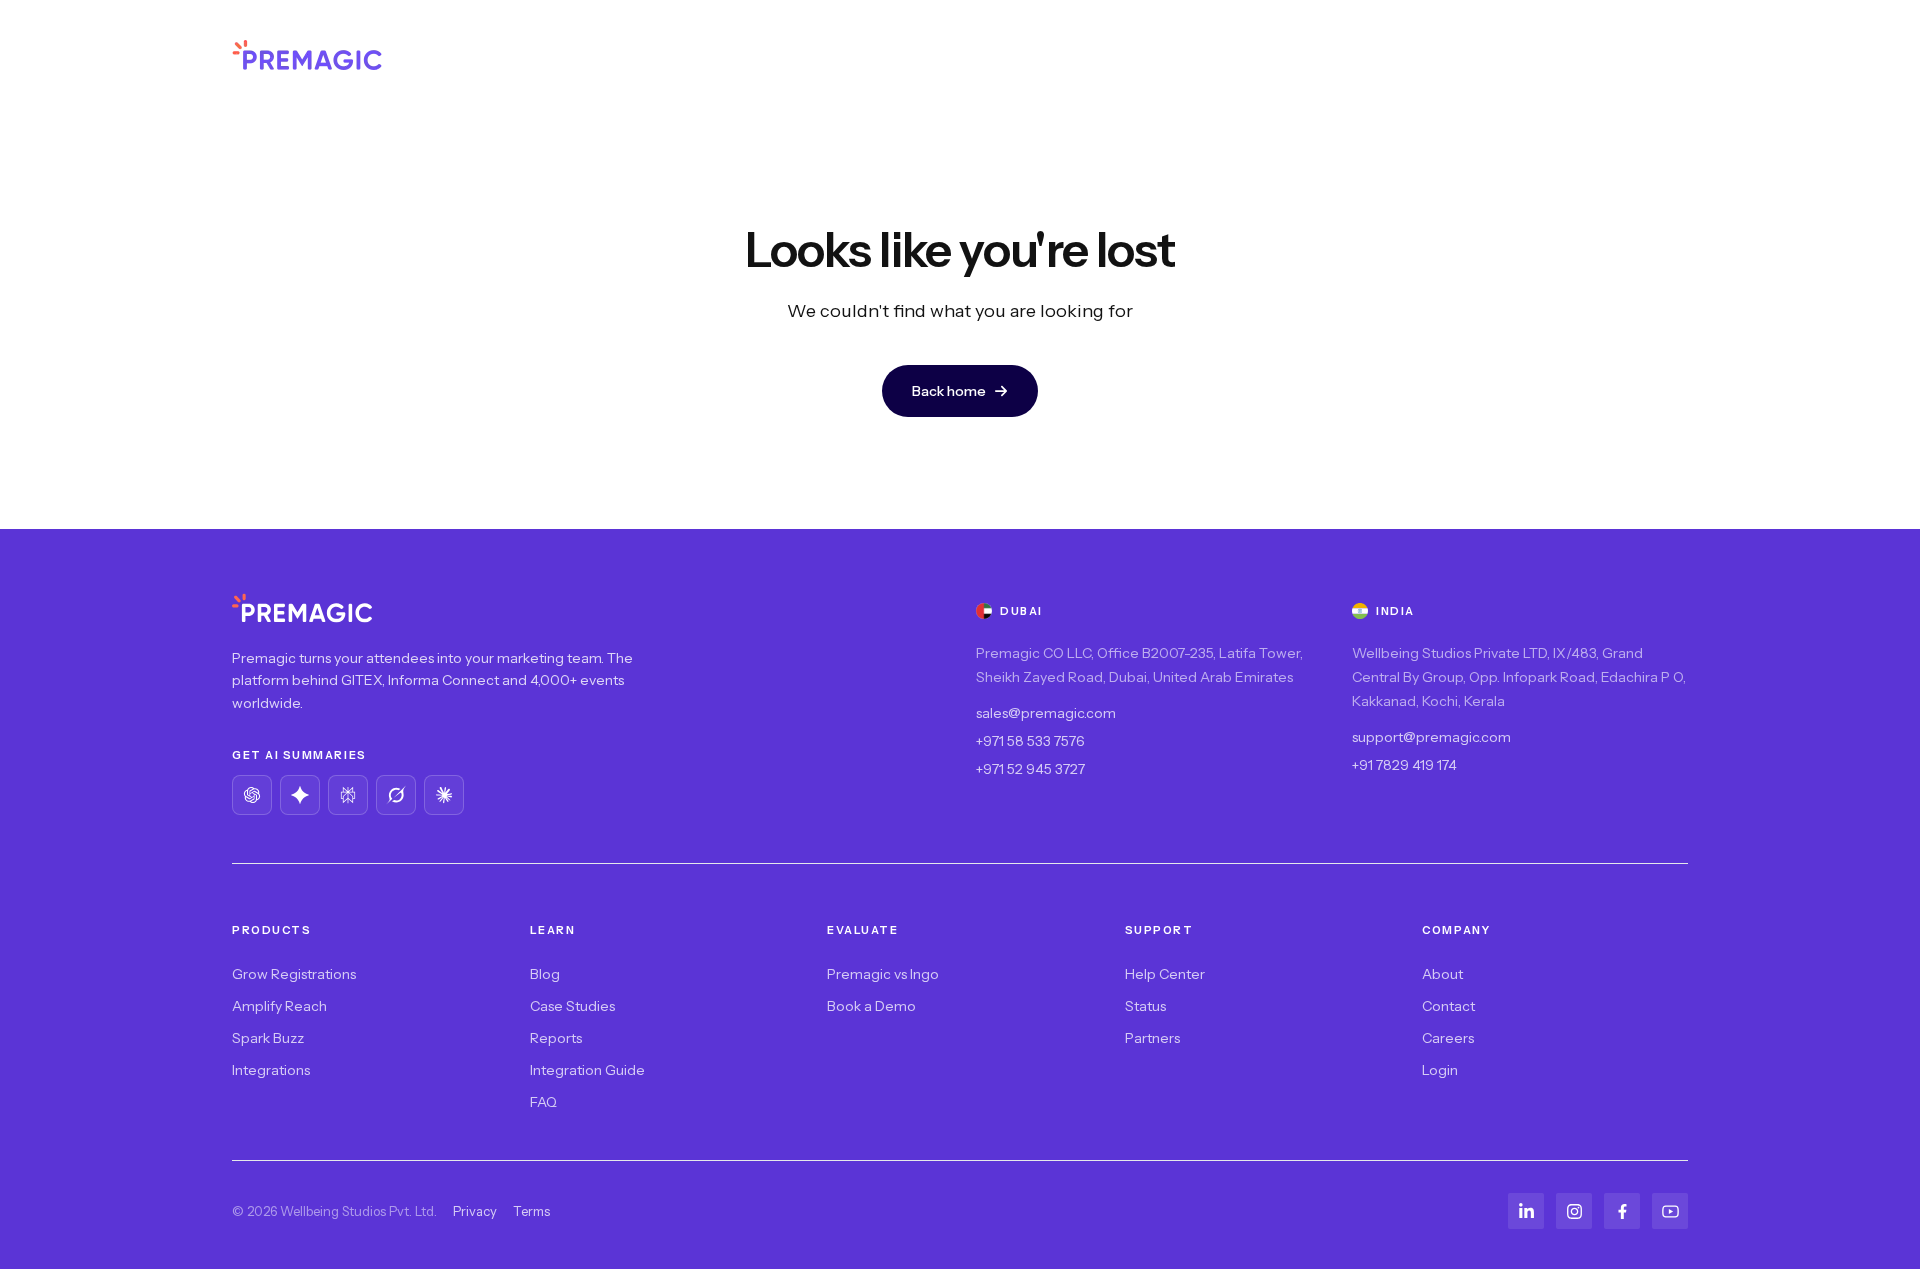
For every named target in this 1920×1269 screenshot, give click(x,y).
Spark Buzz (268, 1038)
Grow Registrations (294, 974)
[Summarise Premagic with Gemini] (300, 795)
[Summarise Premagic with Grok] (396, 795)
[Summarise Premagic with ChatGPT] (252, 795)
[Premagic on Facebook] (1622, 1211)
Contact (1448, 1006)
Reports (556, 1038)
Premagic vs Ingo (883, 974)
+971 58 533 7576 (1030, 741)
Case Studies (572, 1006)
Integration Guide (587, 1070)
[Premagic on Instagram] (1574, 1211)
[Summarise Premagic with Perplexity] (348, 795)
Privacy (475, 1211)
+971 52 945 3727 (1030, 769)
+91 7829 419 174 (1404, 765)
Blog (545, 974)
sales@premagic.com (1046, 713)
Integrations (271, 1070)
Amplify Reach (279, 1006)
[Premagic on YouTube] (1670, 1211)
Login (1440, 1070)
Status (1145, 1006)
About (1442, 974)
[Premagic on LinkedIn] (1526, 1211)
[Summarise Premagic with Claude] (444, 795)
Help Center (1165, 974)
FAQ (543, 1102)
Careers (1448, 1038)
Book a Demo (871, 1006)
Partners (1152, 1038)
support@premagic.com (1431, 737)
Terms (531, 1211)
